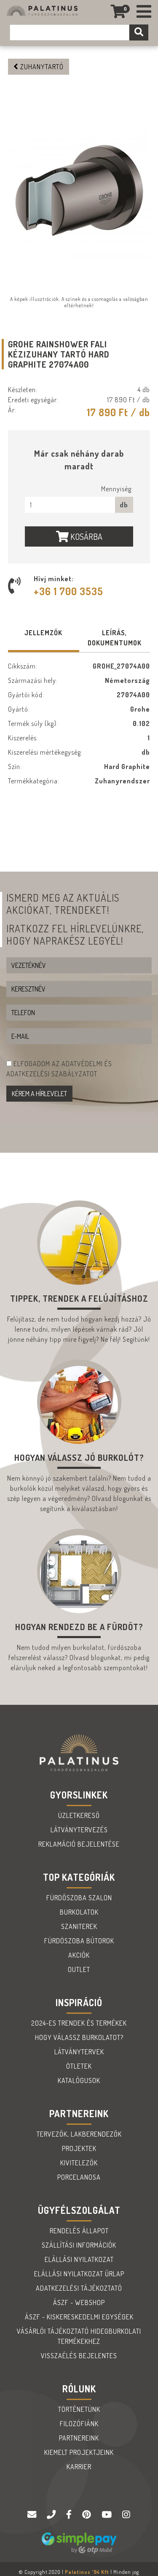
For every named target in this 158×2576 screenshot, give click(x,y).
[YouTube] (108, 2515)
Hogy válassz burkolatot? (79, 2037)
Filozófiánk (79, 2424)
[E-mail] (33, 2515)
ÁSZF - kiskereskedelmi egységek (79, 2317)
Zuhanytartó (41, 67)
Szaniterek (79, 1926)
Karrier (79, 2467)
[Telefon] (52, 2515)
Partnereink (79, 2438)
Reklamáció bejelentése (79, 1844)
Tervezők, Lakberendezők (79, 2134)
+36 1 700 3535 (68, 591)
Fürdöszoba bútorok (79, 1941)
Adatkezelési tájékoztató (79, 2288)
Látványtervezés (79, 1830)
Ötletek (79, 2066)
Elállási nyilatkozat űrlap (79, 2274)
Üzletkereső (79, 1815)
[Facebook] (70, 2515)
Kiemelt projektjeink (79, 2452)
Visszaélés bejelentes (79, 2356)
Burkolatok (79, 1912)
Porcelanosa (79, 2177)
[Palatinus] (144, 12)
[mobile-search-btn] (139, 33)
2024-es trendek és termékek (79, 2023)
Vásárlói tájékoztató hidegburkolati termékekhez (79, 2336)
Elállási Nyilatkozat (79, 2259)
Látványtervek (79, 2052)
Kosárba (86, 536)
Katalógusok (79, 2080)
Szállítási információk (79, 2245)
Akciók (79, 1955)
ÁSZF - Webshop (79, 2302)
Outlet (79, 1969)
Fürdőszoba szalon (79, 1898)
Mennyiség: (117, 489)
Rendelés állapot (79, 2231)
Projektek (79, 2148)
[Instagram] (126, 2515)
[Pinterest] (88, 2515)
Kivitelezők (79, 2163)
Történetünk (79, 2409)
